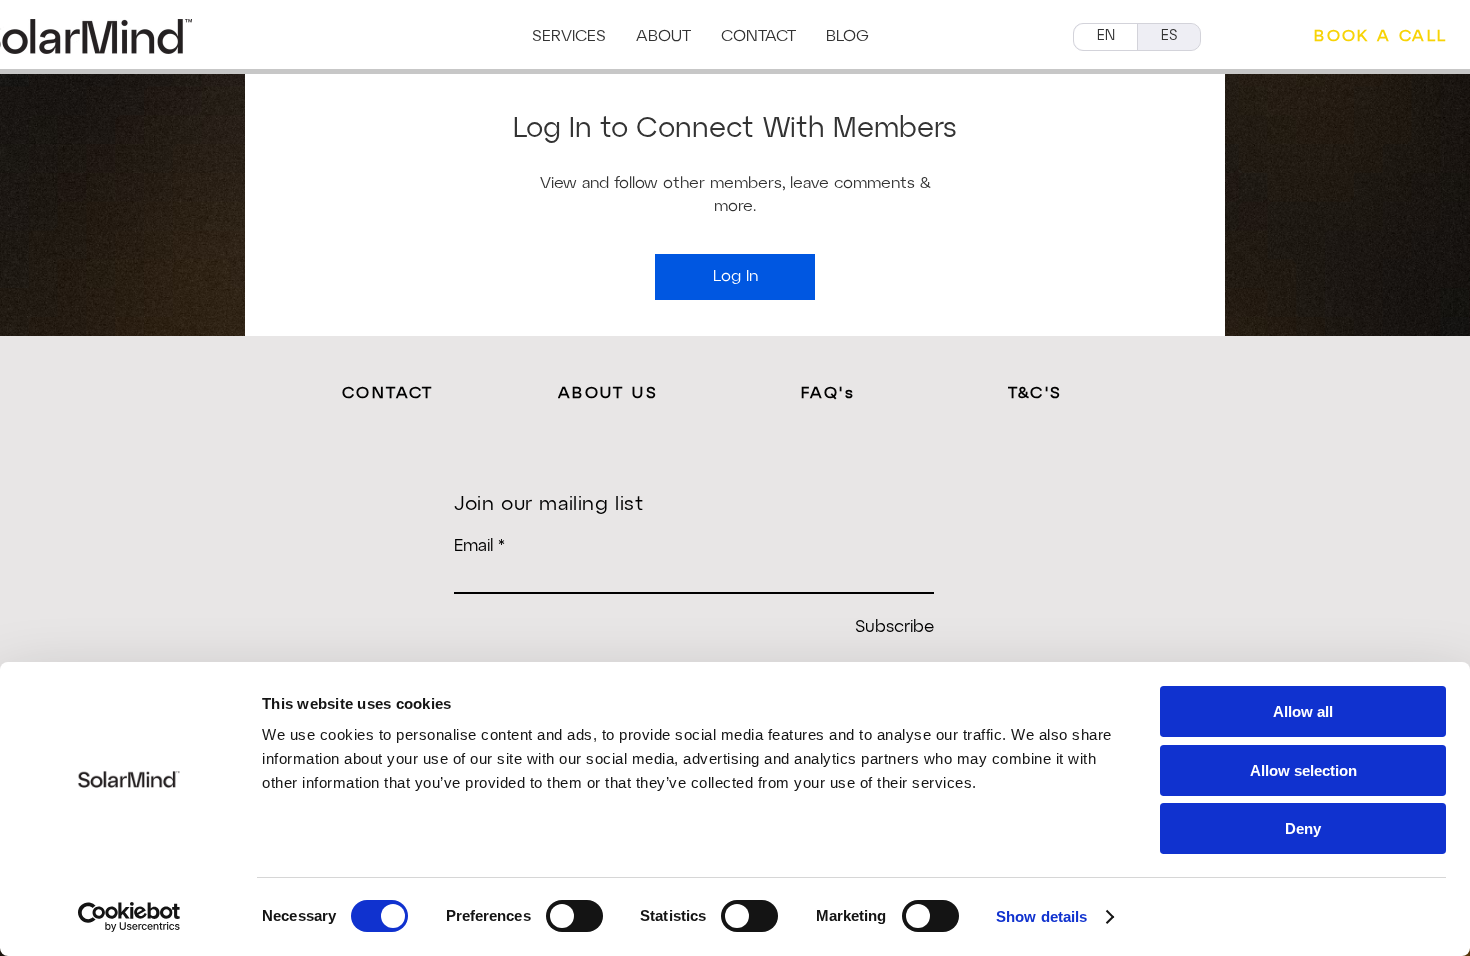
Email (473, 546)
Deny (1303, 828)
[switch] (574, 916)
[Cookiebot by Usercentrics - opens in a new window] (129, 917)
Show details (1041, 916)
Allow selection (1303, 770)
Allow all (1303, 711)
